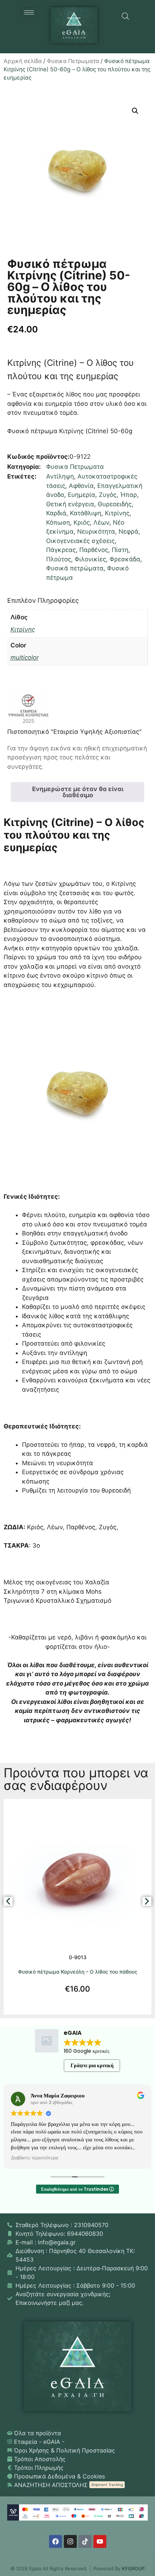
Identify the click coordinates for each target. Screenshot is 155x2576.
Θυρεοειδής (115, 504)
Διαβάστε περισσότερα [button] (34, 2158)
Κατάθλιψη (86, 513)
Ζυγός (108, 495)
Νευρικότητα (96, 531)
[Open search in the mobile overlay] (125, 16)
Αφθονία (81, 486)
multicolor (25, 658)
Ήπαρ (129, 495)
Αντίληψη (60, 476)
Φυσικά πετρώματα (75, 568)
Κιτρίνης (117, 513)
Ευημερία (81, 495)
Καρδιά (56, 513)
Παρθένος (94, 550)
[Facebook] (56, 2541)
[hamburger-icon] (29, 12)
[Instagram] (70, 2541)
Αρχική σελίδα (23, 61)
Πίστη (120, 550)
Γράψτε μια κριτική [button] (92, 2065)
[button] (135, 111)
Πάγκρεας (61, 550)
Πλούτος (59, 559)
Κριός (82, 522)
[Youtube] (100, 2541)
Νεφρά (129, 531)
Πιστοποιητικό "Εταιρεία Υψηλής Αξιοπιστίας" (74, 732)
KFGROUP (133, 2568)
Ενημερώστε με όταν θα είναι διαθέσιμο (78, 792)
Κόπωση (58, 522)
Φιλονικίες (90, 559)
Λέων (101, 522)
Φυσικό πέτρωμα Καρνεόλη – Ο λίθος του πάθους (78, 1972)
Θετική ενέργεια (70, 504)
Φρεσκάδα (125, 559)
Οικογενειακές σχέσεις (80, 541)
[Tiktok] (85, 2541)
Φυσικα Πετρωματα (73, 61)
